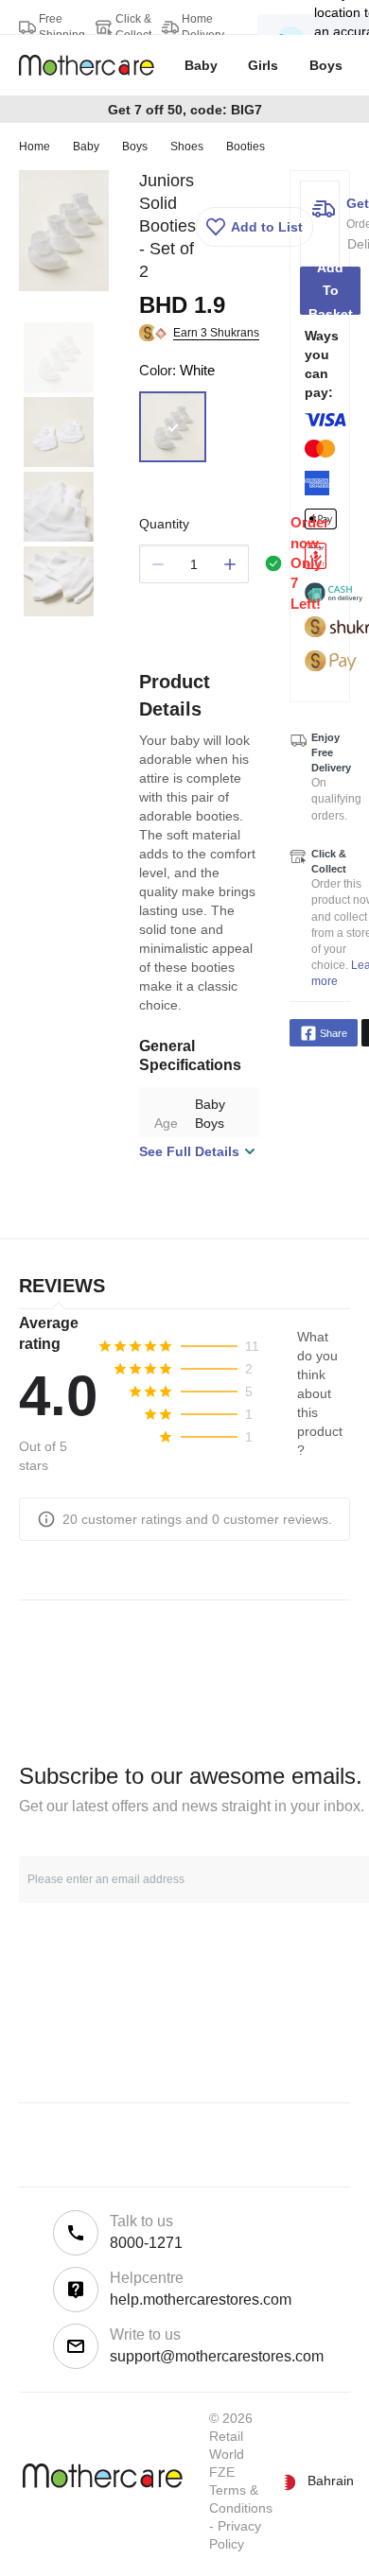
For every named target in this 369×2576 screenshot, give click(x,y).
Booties (246, 147)
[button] (255, 227)
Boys (135, 147)
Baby (86, 147)
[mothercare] (94, 65)
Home (35, 147)
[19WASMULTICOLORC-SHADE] (173, 427)
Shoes (187, 147)
